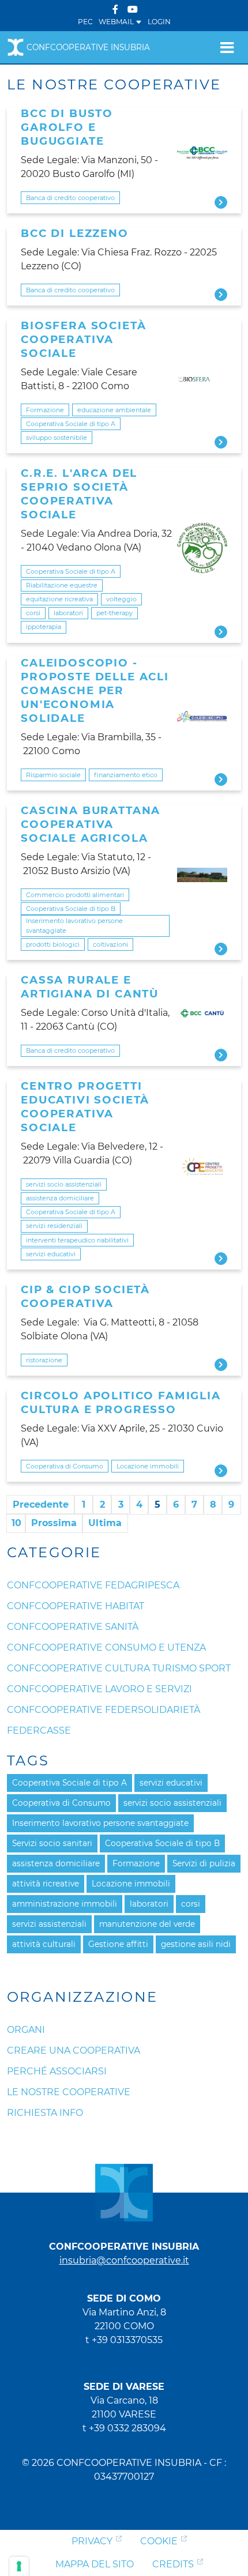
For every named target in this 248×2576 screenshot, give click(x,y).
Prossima (54, 1523)
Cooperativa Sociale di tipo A (71, 424)
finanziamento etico (126, 775)
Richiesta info (45, 2113)
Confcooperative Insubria (88, 47)
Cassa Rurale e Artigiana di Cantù (90, 987)
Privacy (92, 2541)
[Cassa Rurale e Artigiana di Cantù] (202, 1013)
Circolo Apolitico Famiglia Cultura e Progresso (121, 1402)
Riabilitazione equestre (62, 585)
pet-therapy (114, 613)
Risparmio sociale (53, 775)
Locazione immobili (148, 1466)
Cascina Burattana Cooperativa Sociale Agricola (91, 824)
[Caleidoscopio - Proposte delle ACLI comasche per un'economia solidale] (202, 717)
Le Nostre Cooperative (69, 2092)
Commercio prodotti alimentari (75, 895)
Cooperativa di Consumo (65, 1466)
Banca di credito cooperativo (70, 198)
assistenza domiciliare (60, 1198)
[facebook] (115, 10)
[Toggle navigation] (227, 47)
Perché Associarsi (57, 2071)
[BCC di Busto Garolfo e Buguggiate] (202, 153)
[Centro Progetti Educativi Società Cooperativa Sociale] (202, 1168)
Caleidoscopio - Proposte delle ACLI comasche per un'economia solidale (95, 690)
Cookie (159, 2541)
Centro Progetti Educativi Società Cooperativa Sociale (85, 1107)
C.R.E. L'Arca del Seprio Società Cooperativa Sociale (79, 494)
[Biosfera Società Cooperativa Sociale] (202, 379)
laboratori (68, 613)
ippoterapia (44, 627)
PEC (85, 22)
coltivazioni (110, 944)
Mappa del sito (95, 2564)
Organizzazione (82, 1997)
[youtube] (133, 10)
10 (16, 1523)
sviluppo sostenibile (57, 438)
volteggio (121, 599)
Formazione (45, 410)
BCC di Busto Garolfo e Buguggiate (67, 127)
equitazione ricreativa (59, 599)
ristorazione (44, 1360)
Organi (26, 2030)
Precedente (41, 1504)
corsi (33, 613)
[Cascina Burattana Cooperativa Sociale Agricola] (202, 875)
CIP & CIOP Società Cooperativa (85, 1296)
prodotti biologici (53, 944)
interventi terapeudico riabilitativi (77, 1240)
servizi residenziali (54, 1226)
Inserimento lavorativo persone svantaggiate (74, 926)
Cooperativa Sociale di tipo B (71, 909)
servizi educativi (51, 1254)
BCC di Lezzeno (75, 233)
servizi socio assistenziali (64, 1184)
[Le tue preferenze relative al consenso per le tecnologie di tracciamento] (19, 2566)
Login (159, 22)
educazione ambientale (114, 410)
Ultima (105, 1523)
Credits (173, 2564)
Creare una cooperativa (74, 2050)
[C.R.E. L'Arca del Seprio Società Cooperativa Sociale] (202, 548)
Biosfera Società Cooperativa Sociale (83, 339)
